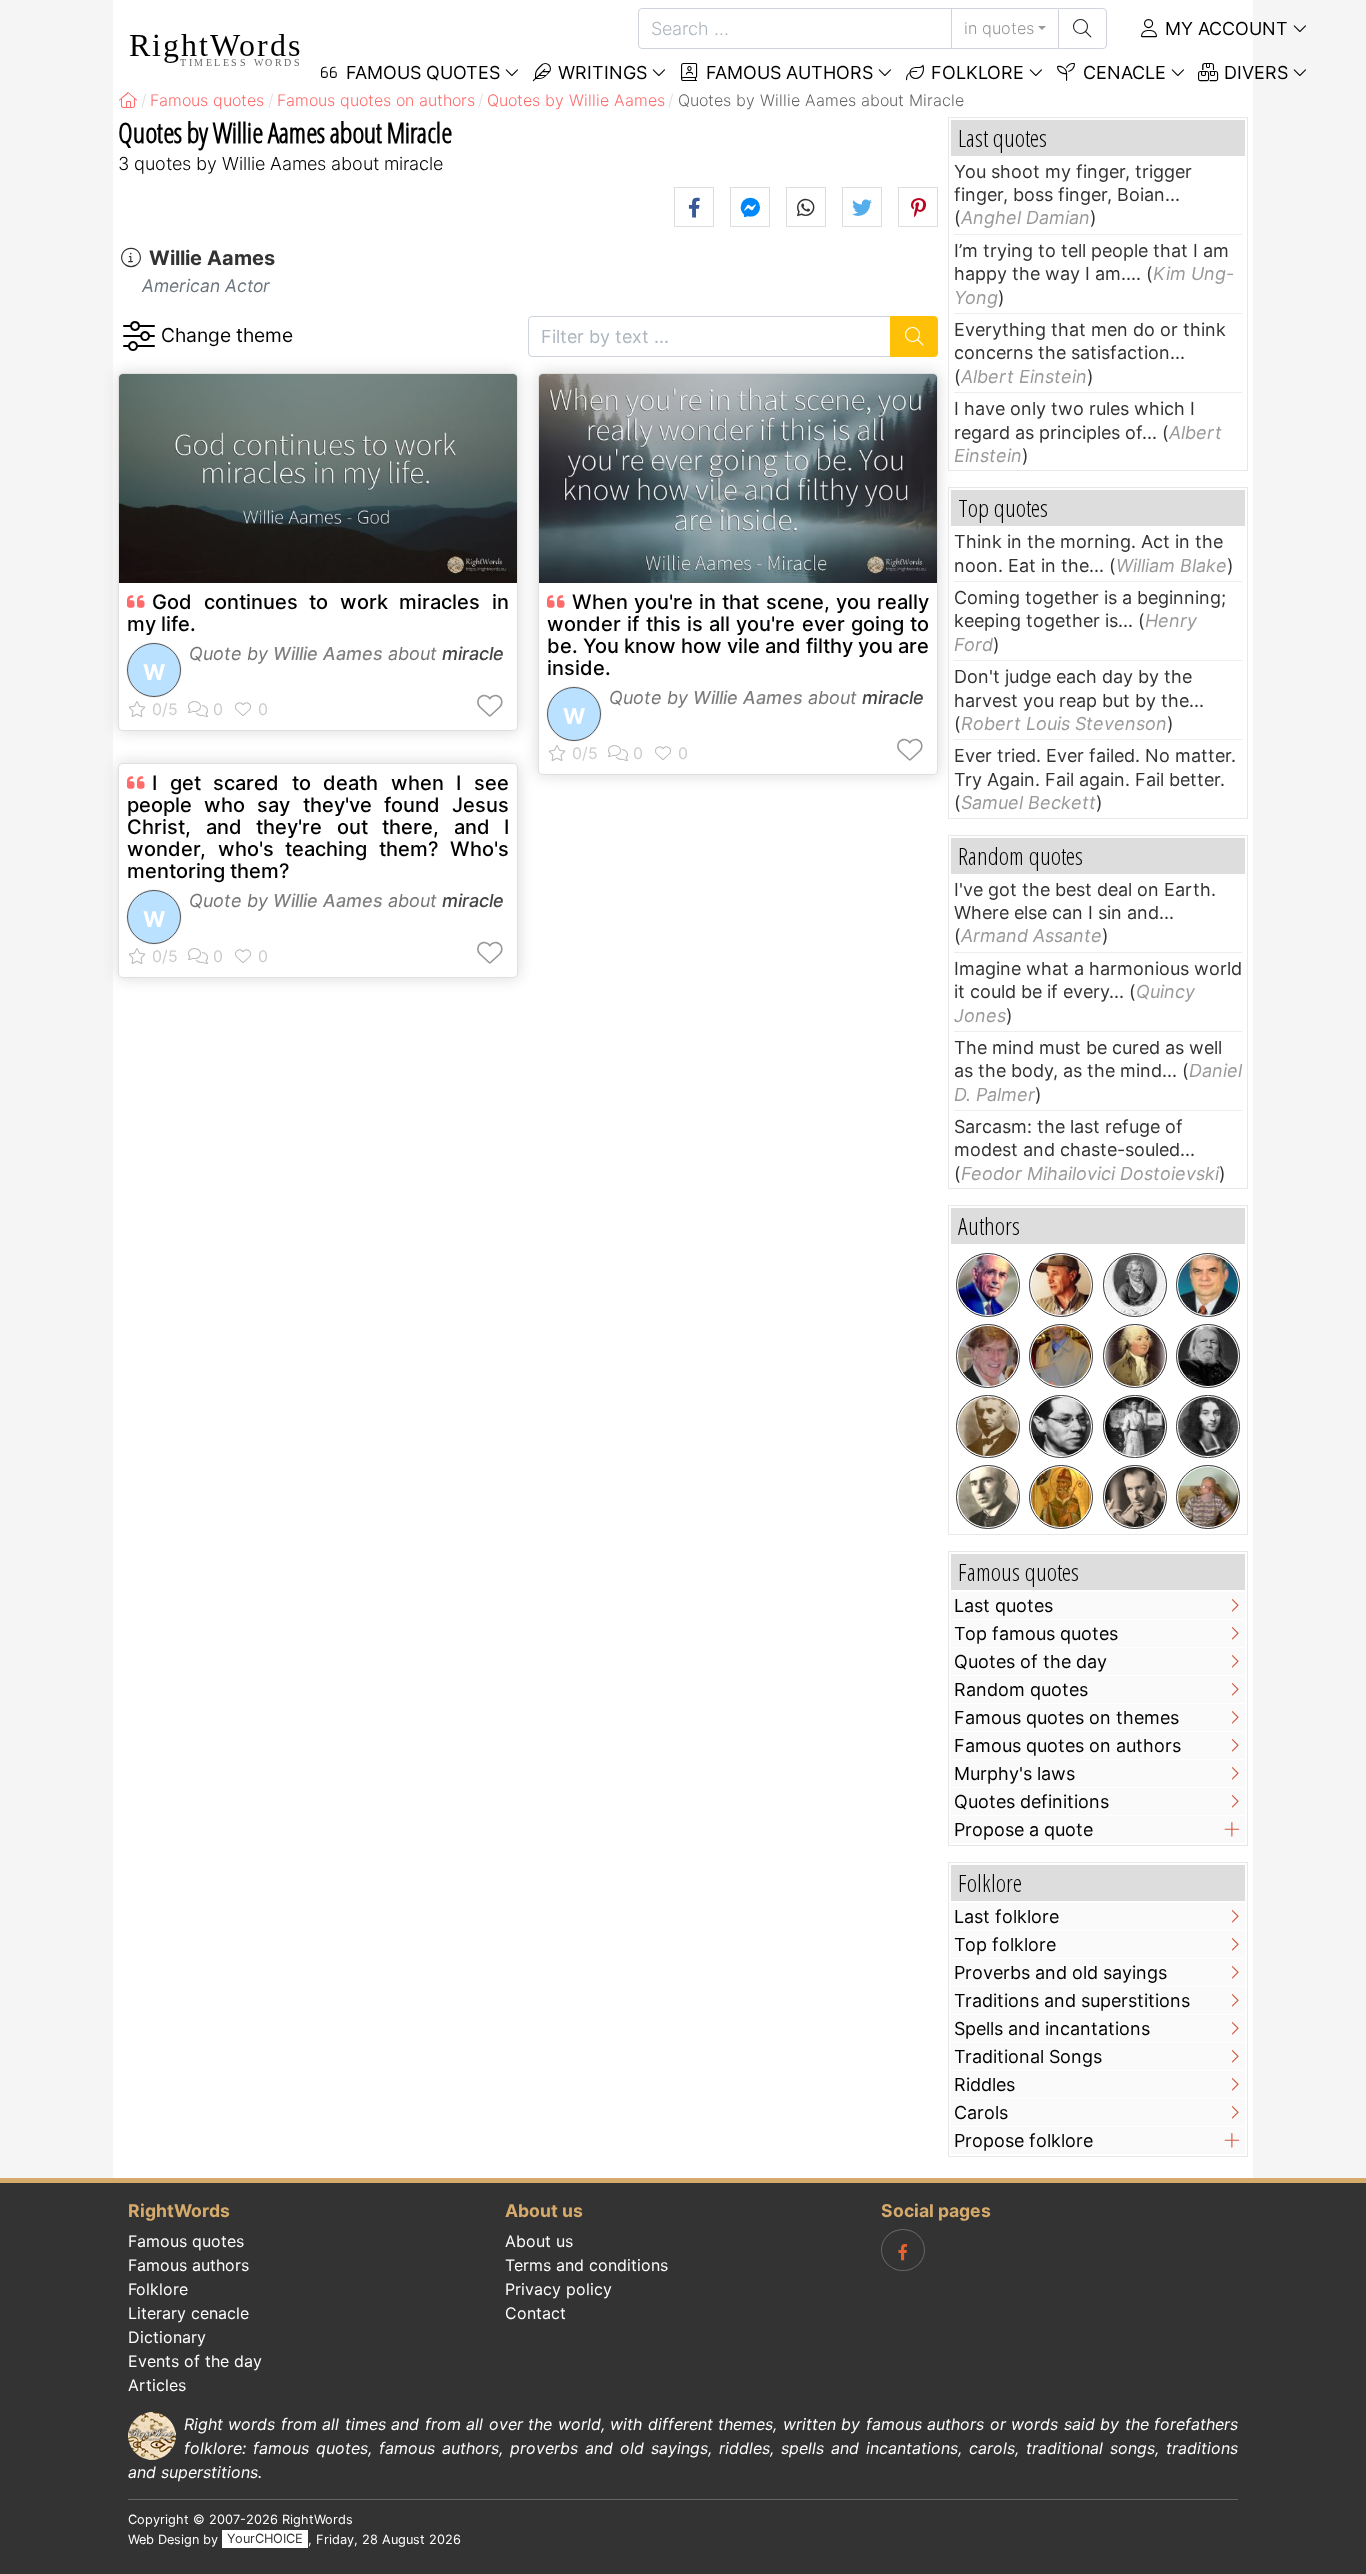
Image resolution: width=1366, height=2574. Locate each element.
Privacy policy (558, 2289)
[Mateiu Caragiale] (988, 1427)
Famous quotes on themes (1066, 1717)
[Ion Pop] (1061, 1356)
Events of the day (195, 2361)
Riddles (984, 2084)
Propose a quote (1023, 1829)
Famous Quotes (420, 72)
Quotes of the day (1030, 1661)
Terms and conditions (586, 2265)
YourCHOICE (265, 2539)
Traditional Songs (1028, 2056)
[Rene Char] (1135, 1497)
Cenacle (1122, 72)
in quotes (999, 28)
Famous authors (787, 72)
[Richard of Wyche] (1061, 1497)
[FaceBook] (903, 2250)
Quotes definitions (1031, 1801)
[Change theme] (138, 336)
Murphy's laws (1014, 1773)
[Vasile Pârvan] (988, 1497)
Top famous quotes (1036, 1633)
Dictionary (167, 2337)
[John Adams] (1135, 1356)
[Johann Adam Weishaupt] (1135, 1285)
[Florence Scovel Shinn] (1135, 1427)
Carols (981, 2112)
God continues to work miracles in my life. (318, 613)
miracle (473, 653)
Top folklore (1005, 1944)
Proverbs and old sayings (1060, 1972)
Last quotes (1003, 1605)
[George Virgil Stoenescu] (1208, 1285)
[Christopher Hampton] (1208, 1356)
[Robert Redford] (988, 1356)
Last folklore (1006, 1916)
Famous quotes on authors (1067, 1745)
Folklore (975, 72)
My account (1224, 28)
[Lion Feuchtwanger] (1061, 1427)
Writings (600, 72)
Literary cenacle (188, 2313)
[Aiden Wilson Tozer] (988, 1285)
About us (539, 2241)
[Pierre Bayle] (1208, 1427)
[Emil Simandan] (1061, 1285)
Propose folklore (1023, 2140)
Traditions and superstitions (1072, 2000)
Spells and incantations (1052, 2028)
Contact (535, 2313)
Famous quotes (186, 2241)
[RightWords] (128, 100)
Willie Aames (212, 258)
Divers (1253, 72)
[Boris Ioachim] (1208, 1497)
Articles (157, 2385)
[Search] (1082, 28)
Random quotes (1021, 1689)
